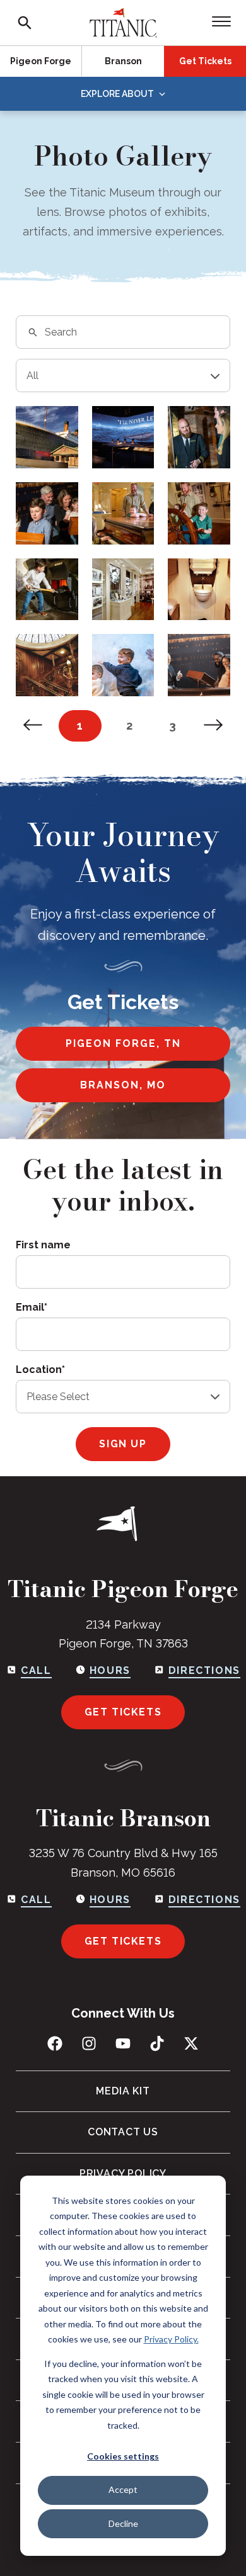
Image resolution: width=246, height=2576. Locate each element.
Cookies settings (123, 2456)
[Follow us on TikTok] (157, 2043)
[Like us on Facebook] (55, 2043)
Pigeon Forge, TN (123, 1043)
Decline (123, 2523)
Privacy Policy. (171, 2339)
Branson (123, 61)
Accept (123, 2489)
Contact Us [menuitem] (123, 2132)
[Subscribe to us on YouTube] (123, 2043)
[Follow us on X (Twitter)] (191, 2043)
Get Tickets (205, 61)
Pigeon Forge (41, 61)
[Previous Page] (32, 726)
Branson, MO (123, 1085)
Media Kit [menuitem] (123, 2091)
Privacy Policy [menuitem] (123, 2173)
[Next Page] (214, 726)
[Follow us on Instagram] (89, 2043)
